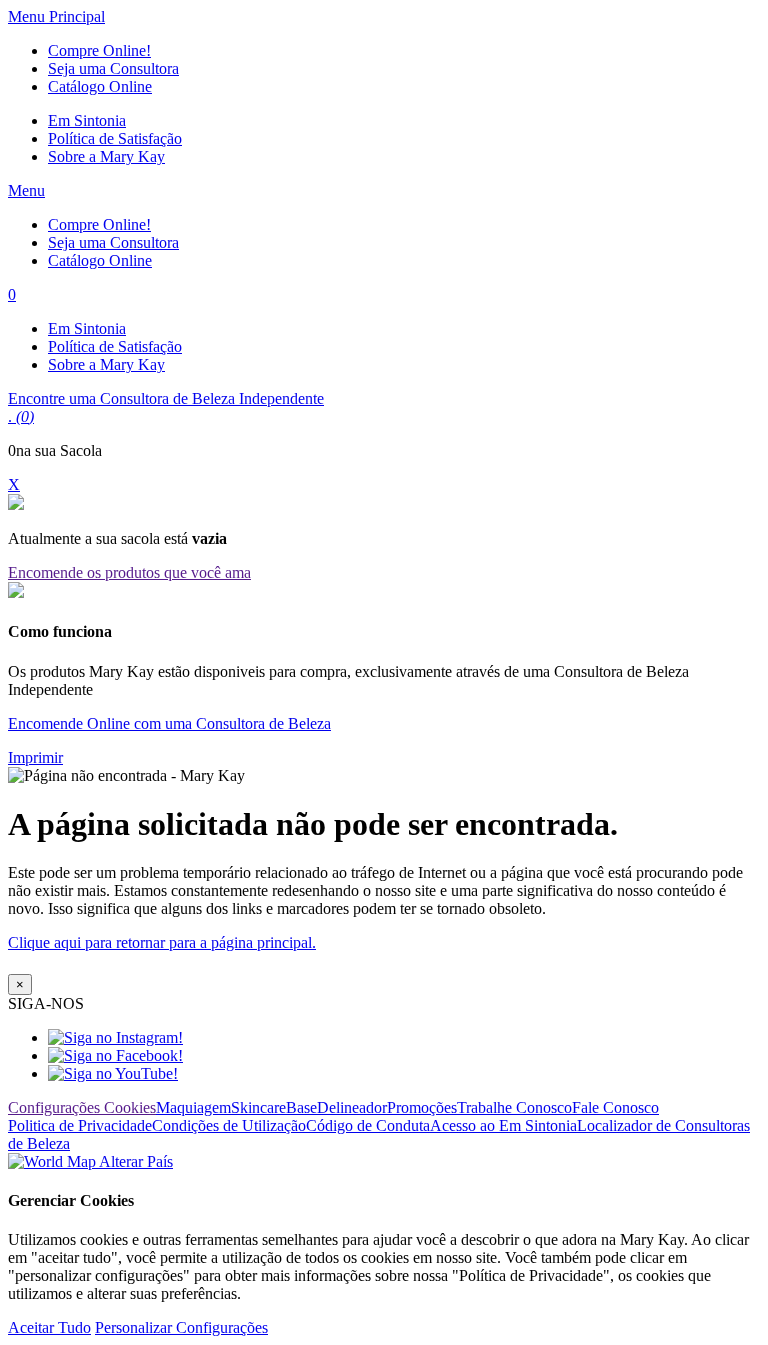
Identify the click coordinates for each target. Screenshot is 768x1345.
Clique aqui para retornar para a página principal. (162, 942)
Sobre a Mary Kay (106, 156)
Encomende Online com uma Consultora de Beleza (169, 723)
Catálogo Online (100, 86)
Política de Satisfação (115, 138)
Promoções (422, 1107)
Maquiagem (193, 1107)
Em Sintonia (87, 120)
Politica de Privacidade (80, 1125)
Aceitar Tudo (49, 1327)
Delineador (352, 1107)
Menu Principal (56, 16)
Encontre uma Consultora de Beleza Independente (166, 398)
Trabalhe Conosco (514, 1107)
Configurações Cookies (82, 1107)
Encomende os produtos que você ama (129, 572)
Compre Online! (99, 50)
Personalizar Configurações (181, 1327)
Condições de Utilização (229, 1125)
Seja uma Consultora (113, 68)
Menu (26, 190)
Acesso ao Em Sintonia (503, 1125)
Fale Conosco (615, 1107)
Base (301, 1107)
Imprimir (35, 757)
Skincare (258, 1107)
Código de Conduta (368, 1125)
